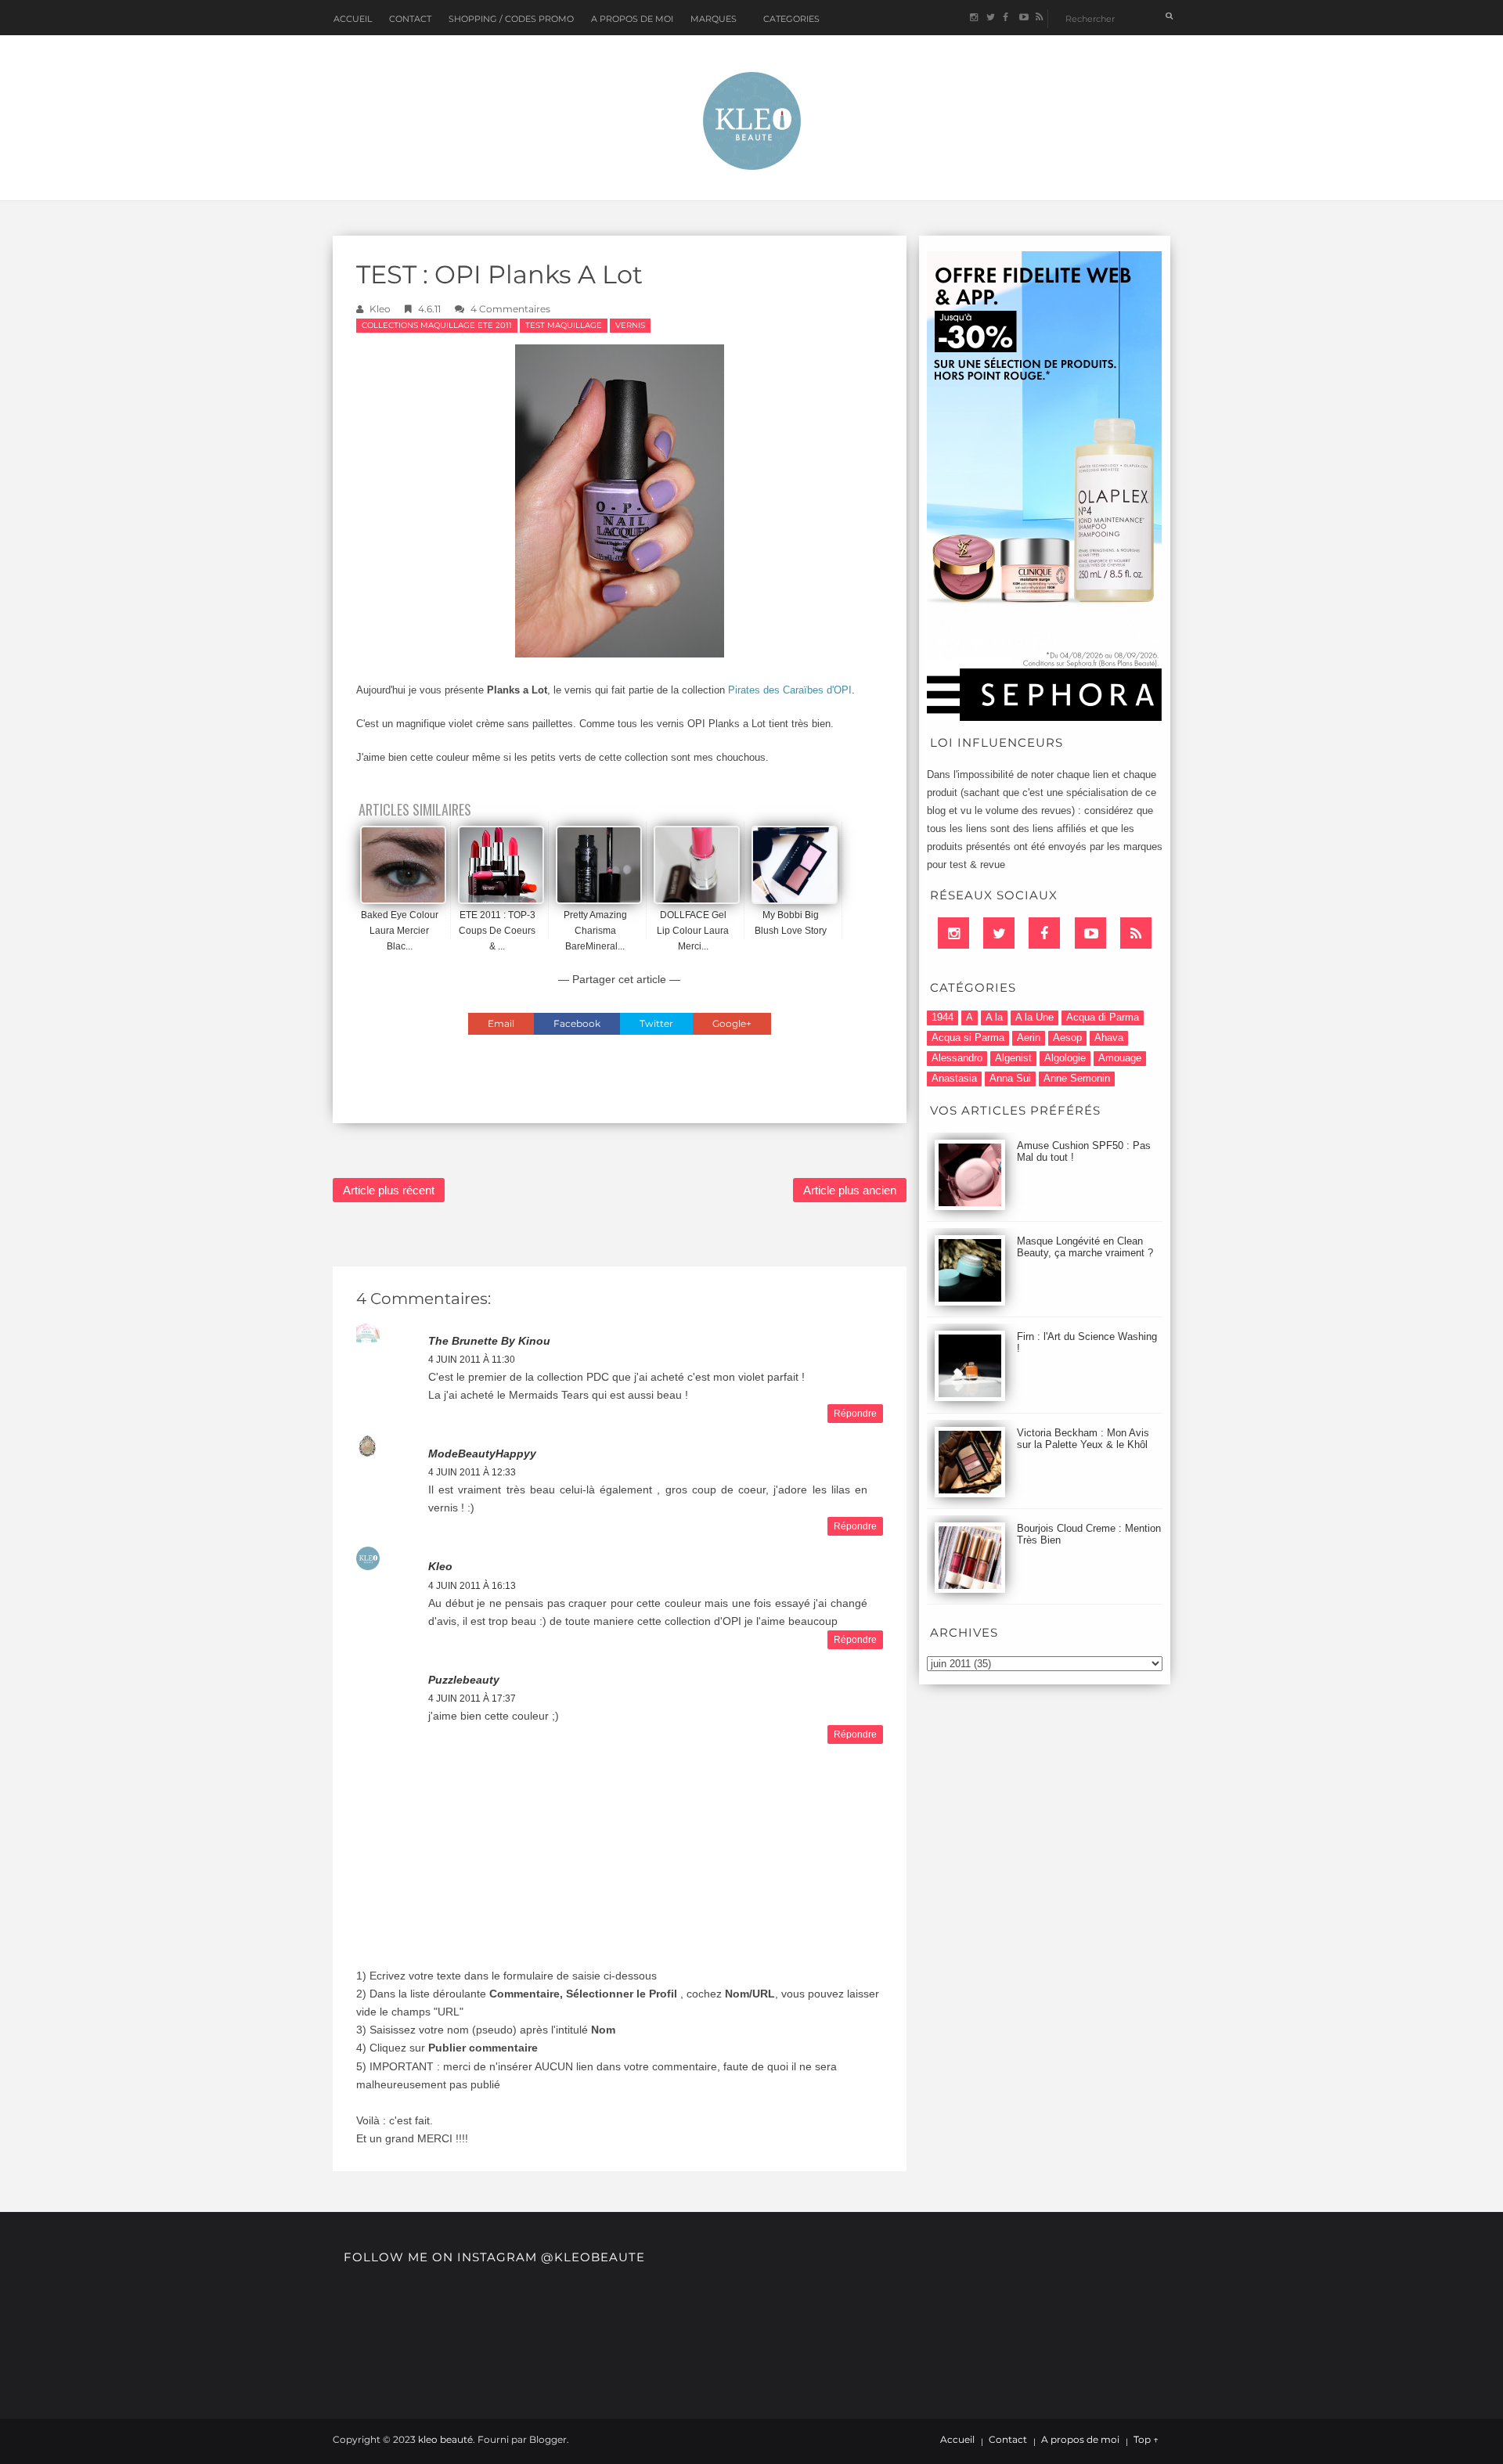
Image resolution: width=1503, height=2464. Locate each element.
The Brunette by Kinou (489, 1341)
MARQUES (714, 19)
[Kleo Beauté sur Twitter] (990, 18)
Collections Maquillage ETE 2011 (437, 325)
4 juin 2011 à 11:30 (472, 1360)
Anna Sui (1010, 1078)
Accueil (353, 19)
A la (994, 1017)
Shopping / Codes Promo (511, 19)
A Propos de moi (632, 19)
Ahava (1109, 1037)
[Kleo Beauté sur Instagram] (973, 18)
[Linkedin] (953, 933)
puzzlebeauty (464, 1680)
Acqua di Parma (1103, 1017)
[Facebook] (1044, 933)
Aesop (1067, 1037)
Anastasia (954, 1078)
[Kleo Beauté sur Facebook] (1006, 18)
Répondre (855, 1414)
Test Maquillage (564, 325)
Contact (410, 19)
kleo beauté (445, 2439)
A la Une (1034, 1017)
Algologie (1065, 1058)
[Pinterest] (1090, 933)
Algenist (1013, 1058)
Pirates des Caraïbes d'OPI (790, 690)
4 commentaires (510, 309)
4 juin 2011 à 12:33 (472, 1472)
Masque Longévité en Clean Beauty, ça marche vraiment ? (1085, 1247)
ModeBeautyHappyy (482, 1454)
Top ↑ (1146, 2440)
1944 (943, 1017)
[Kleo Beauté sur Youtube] (1023, 18)
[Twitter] (999, 933)
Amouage (1120, 1058)
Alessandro (957, 1058)
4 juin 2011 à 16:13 (472, 1586)
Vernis (630, 325)
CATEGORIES (791, 19)
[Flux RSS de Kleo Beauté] (1039, 18)
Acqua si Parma (968, 1037)
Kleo (380, 309)
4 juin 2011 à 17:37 (472, 1699)
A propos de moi (1080, 2440)
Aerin (1029, 1037)
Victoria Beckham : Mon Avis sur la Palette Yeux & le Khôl (1083, 1439)
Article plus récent (389, 1190)
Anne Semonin (1077, 1078)
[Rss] (1136, 933)
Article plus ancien (850, 1190)
